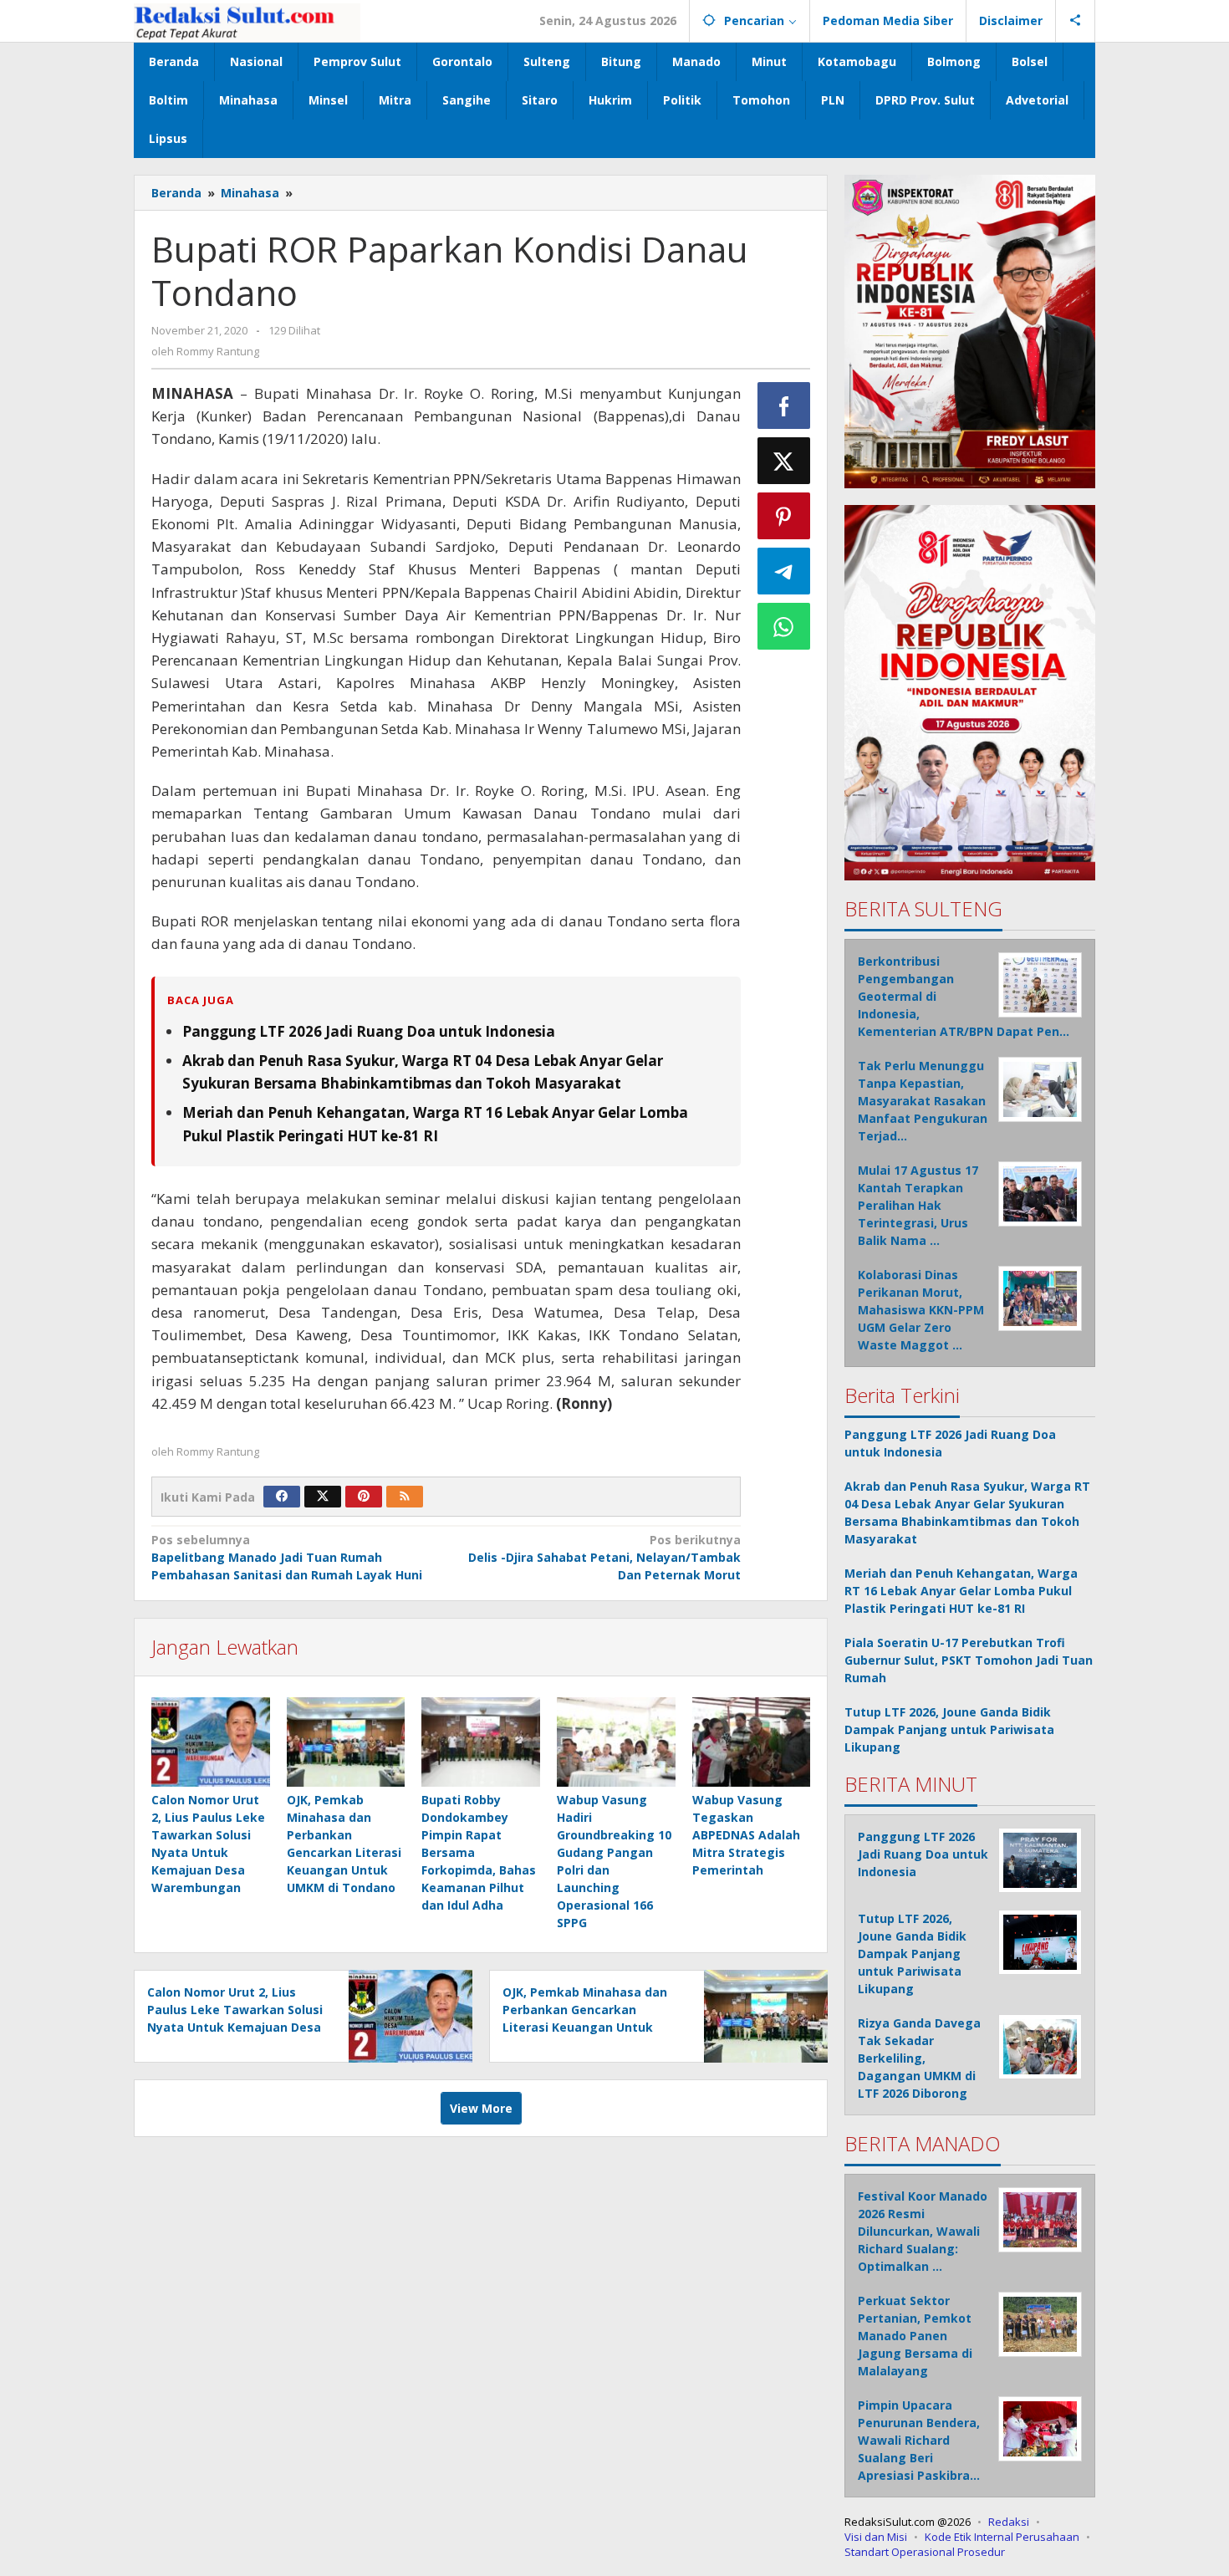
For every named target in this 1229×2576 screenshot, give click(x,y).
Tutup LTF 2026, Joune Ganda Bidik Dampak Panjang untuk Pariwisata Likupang (949, 1729)
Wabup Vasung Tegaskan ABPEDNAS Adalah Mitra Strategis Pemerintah (746, 1835)
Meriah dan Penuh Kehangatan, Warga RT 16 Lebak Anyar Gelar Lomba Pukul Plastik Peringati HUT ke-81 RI (961, 1591)
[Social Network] (1076, 21)
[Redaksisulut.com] (247, 20)
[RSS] (405, 1497)
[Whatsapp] (784, 626)
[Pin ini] (784, 516)
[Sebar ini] (784, 406)
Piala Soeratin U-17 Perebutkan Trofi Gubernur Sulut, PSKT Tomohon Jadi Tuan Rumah (969, 1660)
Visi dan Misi (876, 2537)
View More (481, 2108)
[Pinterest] (364, 1497)
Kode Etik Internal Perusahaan (1002, 2537)
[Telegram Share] (784, 571)
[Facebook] (282, 1497)
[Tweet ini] (784, 461)
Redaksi (1009, 2522)
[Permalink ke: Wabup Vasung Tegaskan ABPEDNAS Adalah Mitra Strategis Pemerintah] (752, 1742)
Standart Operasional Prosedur (925, 2552)
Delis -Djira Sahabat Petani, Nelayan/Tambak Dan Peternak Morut (604, 1557)
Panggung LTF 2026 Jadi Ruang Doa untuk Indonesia (369, 1031)
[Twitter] (323, 1497)
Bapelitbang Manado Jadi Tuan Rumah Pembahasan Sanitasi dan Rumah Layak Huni (287, 1557)
